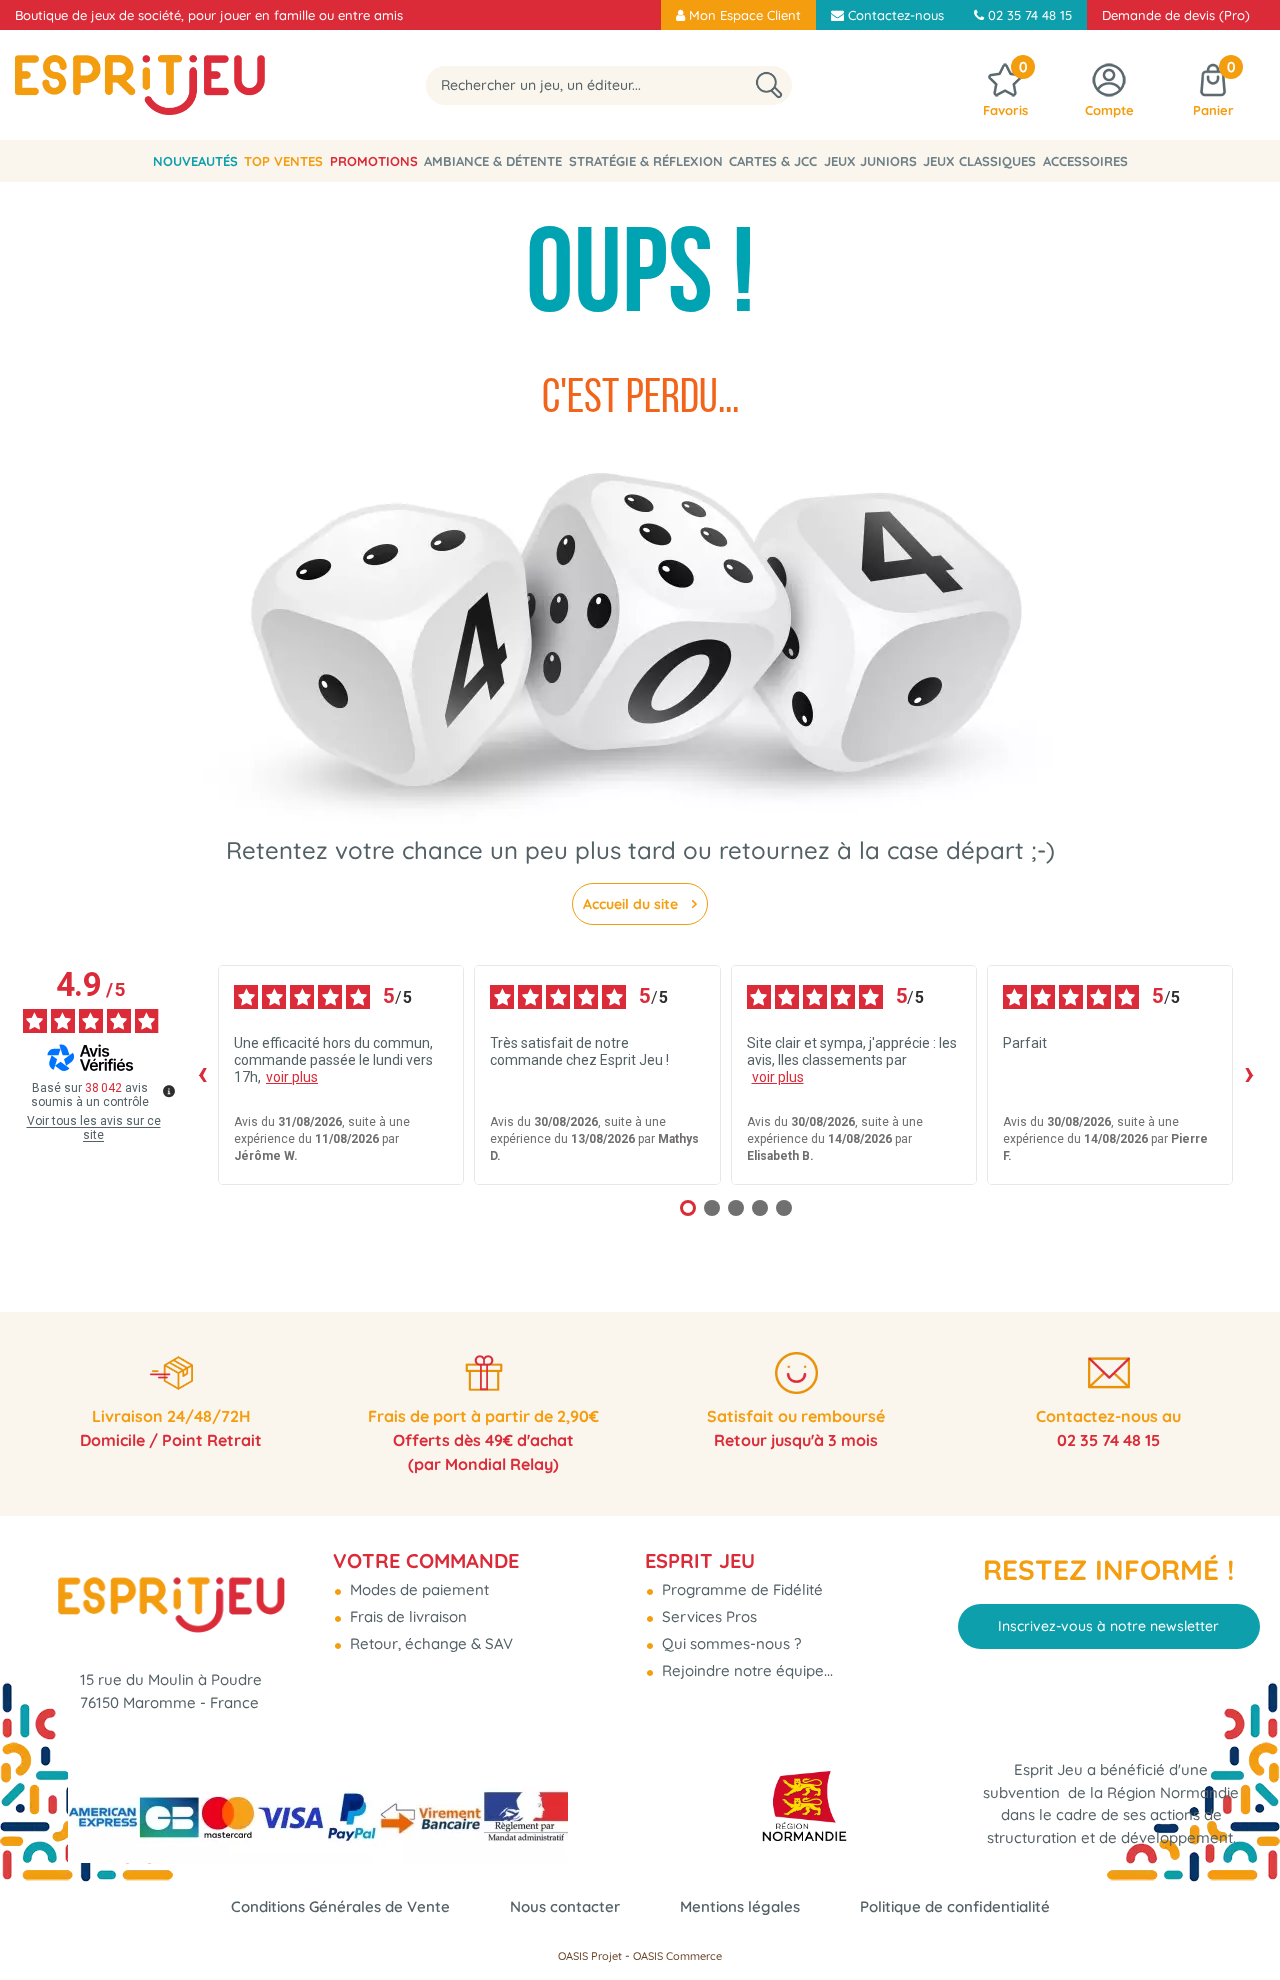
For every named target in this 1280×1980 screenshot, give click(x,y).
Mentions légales (740, 1906)
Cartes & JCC (773, 161)
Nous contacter (565, 1906)
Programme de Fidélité (740, 1589)
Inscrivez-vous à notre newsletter (1108, 1626)
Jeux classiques (979, 161)
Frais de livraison (406, 1616)
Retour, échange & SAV (429, 1643)
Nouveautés (195, 161)
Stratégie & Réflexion (646, 161)
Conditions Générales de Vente (340, 1906)
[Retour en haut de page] (1240, 1920)
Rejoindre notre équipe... (745, 1670)
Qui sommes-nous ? (729, 1643)
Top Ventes (283, 161)
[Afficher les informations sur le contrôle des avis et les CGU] (169, 1091)
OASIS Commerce (677, 1956)
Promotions (374, 161)
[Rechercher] (769, 85)
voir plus (292, 1077)
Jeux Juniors (870, 161)
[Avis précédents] (202, 1075)
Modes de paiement (417, 1589)
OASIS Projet (590, 1956)
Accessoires (1085, 161)
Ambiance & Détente (493, 161)
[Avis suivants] (1249, 1075)
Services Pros (707, 1616)
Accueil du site (632, 904)
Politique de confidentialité (955, 1906)
